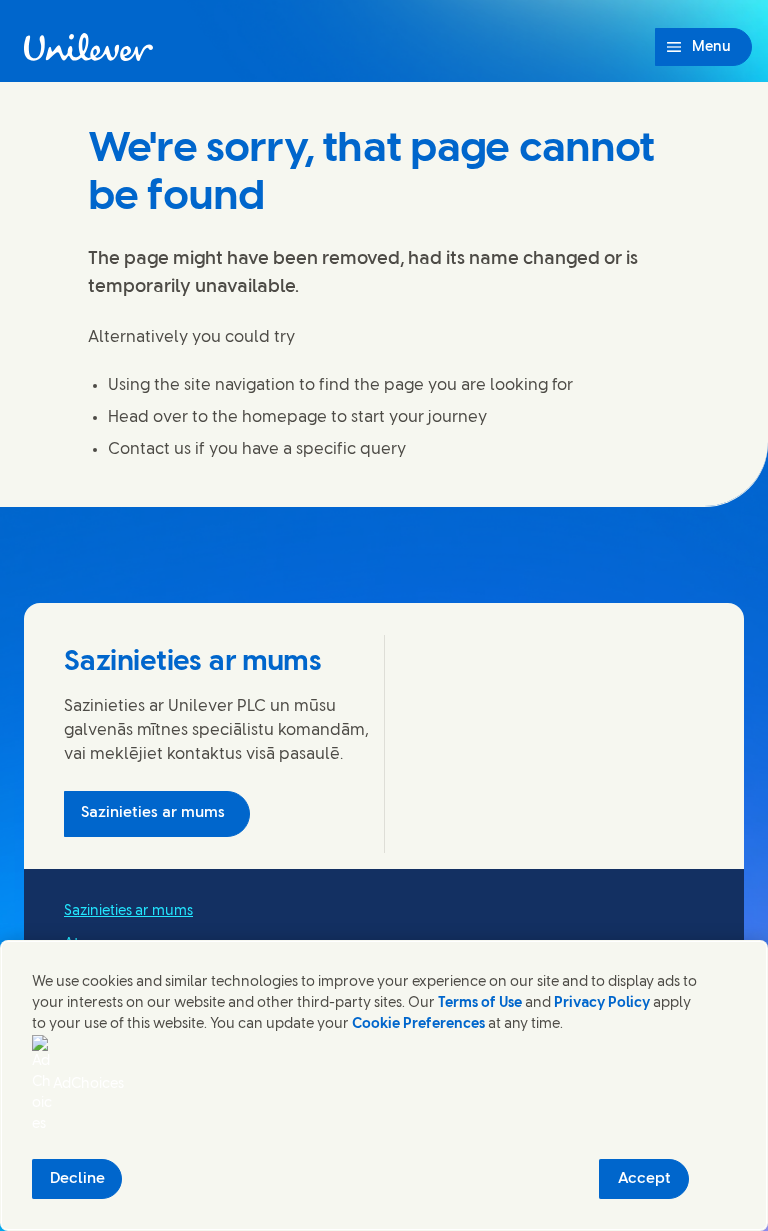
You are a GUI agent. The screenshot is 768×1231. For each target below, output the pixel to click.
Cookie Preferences (418, 1024)
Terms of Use (480, 1003)
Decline (77, 1179)
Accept (644, 1179)
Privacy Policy (602, 1003)
